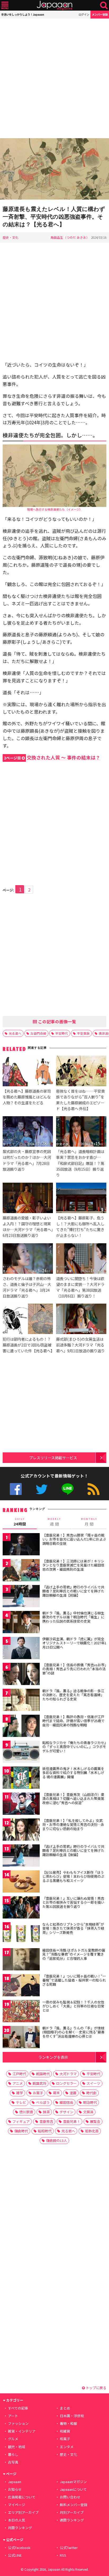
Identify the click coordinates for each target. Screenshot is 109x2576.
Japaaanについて (73, 2489)
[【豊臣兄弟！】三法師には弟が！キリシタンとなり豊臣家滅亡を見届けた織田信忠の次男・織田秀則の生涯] (21, 1571)
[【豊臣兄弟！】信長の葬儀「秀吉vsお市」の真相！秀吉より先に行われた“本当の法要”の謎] (21, 1675)
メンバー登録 (100, 14)
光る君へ (15, 1033)
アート (13, 2416)
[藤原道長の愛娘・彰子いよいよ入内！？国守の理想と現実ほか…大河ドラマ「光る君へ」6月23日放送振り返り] (28, 1199)
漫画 (73, 2093)
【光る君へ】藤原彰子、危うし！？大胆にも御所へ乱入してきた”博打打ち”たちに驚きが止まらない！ (80, 1226)
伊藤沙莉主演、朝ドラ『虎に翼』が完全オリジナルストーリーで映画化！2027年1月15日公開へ (74, 1643)
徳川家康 (26, 2112)
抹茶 (46, 2112)
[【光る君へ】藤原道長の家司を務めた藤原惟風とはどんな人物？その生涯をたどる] (28, 1072)
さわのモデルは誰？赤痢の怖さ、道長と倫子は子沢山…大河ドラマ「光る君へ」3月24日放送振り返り (27, 1287)
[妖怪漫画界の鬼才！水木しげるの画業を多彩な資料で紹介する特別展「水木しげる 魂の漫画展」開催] (21, 1779)
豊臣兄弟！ (72, 2121)
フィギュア (21, 2121)
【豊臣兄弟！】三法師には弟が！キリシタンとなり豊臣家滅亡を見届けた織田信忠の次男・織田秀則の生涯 (73, 1565)
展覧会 (95, 2121)
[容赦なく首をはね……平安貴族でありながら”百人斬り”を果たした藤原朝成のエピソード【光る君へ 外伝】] (81, 1072)
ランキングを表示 (53, 2057)
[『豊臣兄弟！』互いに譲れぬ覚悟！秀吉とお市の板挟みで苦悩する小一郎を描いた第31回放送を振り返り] (21, 1908)
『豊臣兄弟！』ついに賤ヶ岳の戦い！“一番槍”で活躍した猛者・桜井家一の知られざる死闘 (74, 1980)
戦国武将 (39, 2083)
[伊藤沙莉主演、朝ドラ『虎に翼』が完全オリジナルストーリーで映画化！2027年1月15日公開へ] (21, 1649)
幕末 (56, 2093)
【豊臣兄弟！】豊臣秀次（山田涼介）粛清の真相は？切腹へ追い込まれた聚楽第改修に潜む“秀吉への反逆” (73, 1799)
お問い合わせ (70, 2497)
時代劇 (91, 2093)
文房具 (88, 2112)
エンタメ (67, 2447)
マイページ (17, 2505)
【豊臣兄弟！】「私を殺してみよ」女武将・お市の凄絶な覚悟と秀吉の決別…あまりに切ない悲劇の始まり (73, 1825)
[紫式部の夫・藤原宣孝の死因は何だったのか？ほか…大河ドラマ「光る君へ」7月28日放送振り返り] (28, 1132)
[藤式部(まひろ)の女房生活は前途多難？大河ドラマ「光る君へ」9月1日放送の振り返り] (81, 1320)
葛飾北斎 (92, 2131)
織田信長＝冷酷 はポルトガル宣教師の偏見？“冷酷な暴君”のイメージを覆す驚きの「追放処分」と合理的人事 (74, 1954)
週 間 (54, 1522)
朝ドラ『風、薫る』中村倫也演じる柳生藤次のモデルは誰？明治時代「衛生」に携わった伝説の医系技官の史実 (73, 1617)
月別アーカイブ (72, 2512)
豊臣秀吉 (46, 2121)
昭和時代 (45, 2131)
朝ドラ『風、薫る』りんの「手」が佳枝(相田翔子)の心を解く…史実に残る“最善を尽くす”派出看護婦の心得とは (73, 2032)
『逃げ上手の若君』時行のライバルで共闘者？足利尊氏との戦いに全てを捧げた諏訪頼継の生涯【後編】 (73, 1850)
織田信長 (66, 2102)
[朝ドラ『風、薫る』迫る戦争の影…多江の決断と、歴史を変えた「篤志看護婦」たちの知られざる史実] (21, 1701)
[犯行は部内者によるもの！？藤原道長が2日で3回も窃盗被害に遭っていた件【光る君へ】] (28, 1320)
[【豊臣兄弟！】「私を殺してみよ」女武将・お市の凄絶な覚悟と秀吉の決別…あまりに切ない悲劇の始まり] (21, 1830)
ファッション (18, 2423)
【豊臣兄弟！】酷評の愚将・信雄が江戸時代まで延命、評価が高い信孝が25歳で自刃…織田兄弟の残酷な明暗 (73, 1721)
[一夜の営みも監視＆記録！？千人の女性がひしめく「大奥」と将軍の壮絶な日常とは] (21, 2012)
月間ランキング (20, 2528)
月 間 (89, 1522)
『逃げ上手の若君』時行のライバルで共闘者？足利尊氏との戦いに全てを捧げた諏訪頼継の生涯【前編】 (73, 1591)
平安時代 (62, 1033)
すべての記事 (18, 2408)
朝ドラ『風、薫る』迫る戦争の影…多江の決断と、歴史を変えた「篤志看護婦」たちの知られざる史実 (73, 1695)
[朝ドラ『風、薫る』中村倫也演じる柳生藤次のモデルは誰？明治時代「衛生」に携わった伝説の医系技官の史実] (21, 1623)
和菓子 (65, 2439)
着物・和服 (68, 2423)
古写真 (13, 2462)
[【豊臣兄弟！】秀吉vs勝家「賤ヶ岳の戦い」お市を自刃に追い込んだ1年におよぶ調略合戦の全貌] (21, 1545)
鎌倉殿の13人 (56, 2140)
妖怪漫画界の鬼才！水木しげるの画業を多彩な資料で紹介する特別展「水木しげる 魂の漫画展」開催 (73, 1773)
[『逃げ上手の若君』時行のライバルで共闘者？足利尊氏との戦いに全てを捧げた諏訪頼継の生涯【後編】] (21, 1856)
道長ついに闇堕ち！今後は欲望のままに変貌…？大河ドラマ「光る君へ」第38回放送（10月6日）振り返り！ (80, 1287)
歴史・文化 (11, 237)
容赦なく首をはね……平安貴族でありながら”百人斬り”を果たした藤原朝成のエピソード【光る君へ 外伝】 (80, 1100)
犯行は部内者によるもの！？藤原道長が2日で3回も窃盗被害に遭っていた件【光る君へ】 (28, 1345)
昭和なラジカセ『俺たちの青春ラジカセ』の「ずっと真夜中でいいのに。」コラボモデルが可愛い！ (74, 1747)
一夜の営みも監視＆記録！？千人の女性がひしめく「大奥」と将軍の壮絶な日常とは (73, 2006)
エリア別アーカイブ (23, 2512)
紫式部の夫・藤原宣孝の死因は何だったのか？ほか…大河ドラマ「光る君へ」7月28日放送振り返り (27, 1160)
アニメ (18, 2083)
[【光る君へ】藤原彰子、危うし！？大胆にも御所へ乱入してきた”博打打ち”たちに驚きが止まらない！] (81, 1199)
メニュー (5, 5)
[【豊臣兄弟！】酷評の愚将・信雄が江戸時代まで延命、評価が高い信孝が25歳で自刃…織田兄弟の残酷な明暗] (21, 1727)
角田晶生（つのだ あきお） (70, 237)
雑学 (20, 2093)
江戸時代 (19, 2074)
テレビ (21, 2102)
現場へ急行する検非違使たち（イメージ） (55, 509)
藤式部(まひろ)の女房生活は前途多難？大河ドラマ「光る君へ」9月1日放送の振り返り (80, 1345)
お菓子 (38, 2093)
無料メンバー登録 (74, 2505)
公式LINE (68, 1489)
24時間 (20, 1522)
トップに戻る (96, 2388)
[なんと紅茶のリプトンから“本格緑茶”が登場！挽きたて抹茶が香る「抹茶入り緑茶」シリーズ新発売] (21, 1934)
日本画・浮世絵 (72, 2416)
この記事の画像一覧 (57, 1021)
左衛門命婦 (38, 1033)
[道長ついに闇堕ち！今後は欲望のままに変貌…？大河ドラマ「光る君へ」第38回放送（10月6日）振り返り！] (81, 1259)
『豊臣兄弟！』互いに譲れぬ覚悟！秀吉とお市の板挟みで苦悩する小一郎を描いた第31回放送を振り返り (73, 1902)
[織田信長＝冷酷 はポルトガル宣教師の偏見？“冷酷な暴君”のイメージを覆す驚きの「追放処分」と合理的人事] (21, 1960)
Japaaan (54, 5)
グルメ (13, 2439)
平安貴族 (83, 1033)
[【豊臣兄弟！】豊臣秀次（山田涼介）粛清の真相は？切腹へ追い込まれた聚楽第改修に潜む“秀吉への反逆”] (21, 1805)
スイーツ (93, 2083)
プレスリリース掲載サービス (53, 1458)
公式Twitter (42, 1489)
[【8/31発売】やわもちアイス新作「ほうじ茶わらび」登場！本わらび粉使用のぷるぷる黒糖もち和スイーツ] (21, 1882)
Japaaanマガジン (73, 2482)
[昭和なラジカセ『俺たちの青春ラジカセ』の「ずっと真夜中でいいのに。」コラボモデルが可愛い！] (21, 1753)
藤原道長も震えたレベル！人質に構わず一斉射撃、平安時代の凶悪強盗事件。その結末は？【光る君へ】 (54, 217)
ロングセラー (66, 2083)
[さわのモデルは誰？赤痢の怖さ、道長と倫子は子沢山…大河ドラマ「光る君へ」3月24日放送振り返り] (28, 1259)
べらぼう (43, 2102)
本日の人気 (17, 2520)
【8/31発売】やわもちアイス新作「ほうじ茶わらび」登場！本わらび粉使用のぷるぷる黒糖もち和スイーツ (73, 1876)
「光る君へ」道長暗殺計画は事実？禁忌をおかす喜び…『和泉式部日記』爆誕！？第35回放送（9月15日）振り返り (80, 1163)
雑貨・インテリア (22, 2431)
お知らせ (15, 2489)
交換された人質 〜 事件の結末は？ (52, 757)
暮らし (13, 2454)
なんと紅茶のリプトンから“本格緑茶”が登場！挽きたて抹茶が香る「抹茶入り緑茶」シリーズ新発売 (73, 1928)
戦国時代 (43, 2074)
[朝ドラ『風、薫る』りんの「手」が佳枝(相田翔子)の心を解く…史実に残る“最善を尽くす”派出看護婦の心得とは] (21, 2038)
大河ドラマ (68, 2074)
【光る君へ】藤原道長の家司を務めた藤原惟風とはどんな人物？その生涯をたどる (27, 1097)
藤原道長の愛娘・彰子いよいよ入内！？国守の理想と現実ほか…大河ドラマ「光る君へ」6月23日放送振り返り (28, 1226)
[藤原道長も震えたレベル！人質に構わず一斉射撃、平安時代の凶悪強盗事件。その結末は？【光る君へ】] (54, 170)
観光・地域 (17, 2447)
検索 (104, 5)
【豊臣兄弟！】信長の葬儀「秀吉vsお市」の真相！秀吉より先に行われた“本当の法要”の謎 (74, 1669)
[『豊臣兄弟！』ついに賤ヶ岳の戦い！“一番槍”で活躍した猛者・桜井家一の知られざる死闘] (21, 1986)
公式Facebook (16, 1489)
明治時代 (90, 2102)
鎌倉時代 (21, 2131)
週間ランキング (72, 2520)
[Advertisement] (54, 78)
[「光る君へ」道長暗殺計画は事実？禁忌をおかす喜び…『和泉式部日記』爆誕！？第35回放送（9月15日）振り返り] (81, 1132)
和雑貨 (65, 2431)
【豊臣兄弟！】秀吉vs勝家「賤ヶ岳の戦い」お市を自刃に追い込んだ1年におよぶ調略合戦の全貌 (74, 1539)
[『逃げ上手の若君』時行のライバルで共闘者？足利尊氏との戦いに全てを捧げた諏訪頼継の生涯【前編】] (21, 1597)
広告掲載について (22, 2497)
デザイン (66, 2112)
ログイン (84, 14)
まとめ (65, 2408)
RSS (94, 1489)
